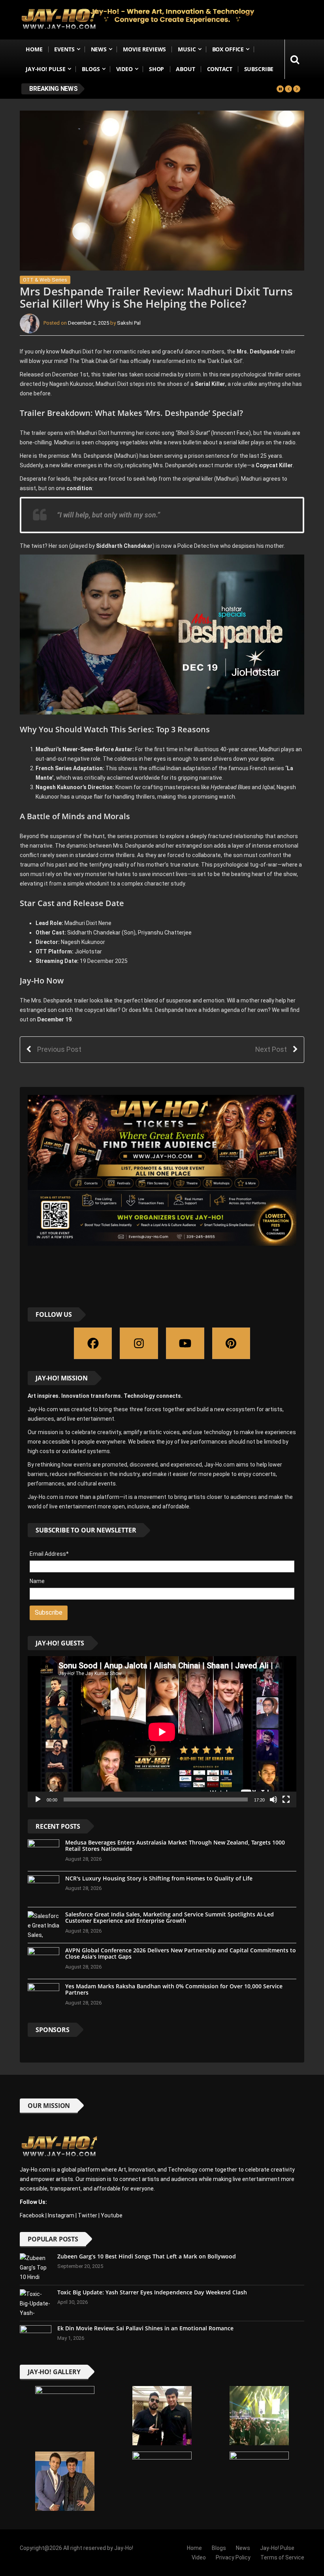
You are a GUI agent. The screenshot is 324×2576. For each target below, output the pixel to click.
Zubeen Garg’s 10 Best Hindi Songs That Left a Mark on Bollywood (147, 2256)
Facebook (32, 2215)
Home (34, 49)
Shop (156, 69)
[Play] (38, 1799)
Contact (220, 69)
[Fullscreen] (286, 1799)
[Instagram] (139, 1343)
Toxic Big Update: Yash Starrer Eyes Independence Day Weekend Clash (152, 2292)
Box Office (228, 49)
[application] (162, 1732)
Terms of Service (282, 2557)
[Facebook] (93, 1343)
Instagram (61, 2215)
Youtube (112, 2215)
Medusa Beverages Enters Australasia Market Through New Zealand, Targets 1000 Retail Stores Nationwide (175, 1846)
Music (187, 49)
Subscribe (259, 69)
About (185, 69)
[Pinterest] (231, 1343)
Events (64, 49)
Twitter (88, 2215)
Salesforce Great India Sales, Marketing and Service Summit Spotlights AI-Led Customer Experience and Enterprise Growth (170, 1918)
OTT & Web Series (45, 280)
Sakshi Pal (129, 323)
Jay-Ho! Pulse (46, 69)
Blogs (91, 69)
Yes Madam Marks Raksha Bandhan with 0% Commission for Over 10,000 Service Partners (174, 1989)
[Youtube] (185, 1343)
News (99, 49)
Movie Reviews (144, 49)
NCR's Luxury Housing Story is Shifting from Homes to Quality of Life (159, 1878)
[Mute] (273, 1799)
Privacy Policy (233, 2557)
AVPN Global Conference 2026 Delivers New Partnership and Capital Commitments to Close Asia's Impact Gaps (181, 1954)
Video (124, 69)
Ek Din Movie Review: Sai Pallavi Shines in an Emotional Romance (145, 2328)
